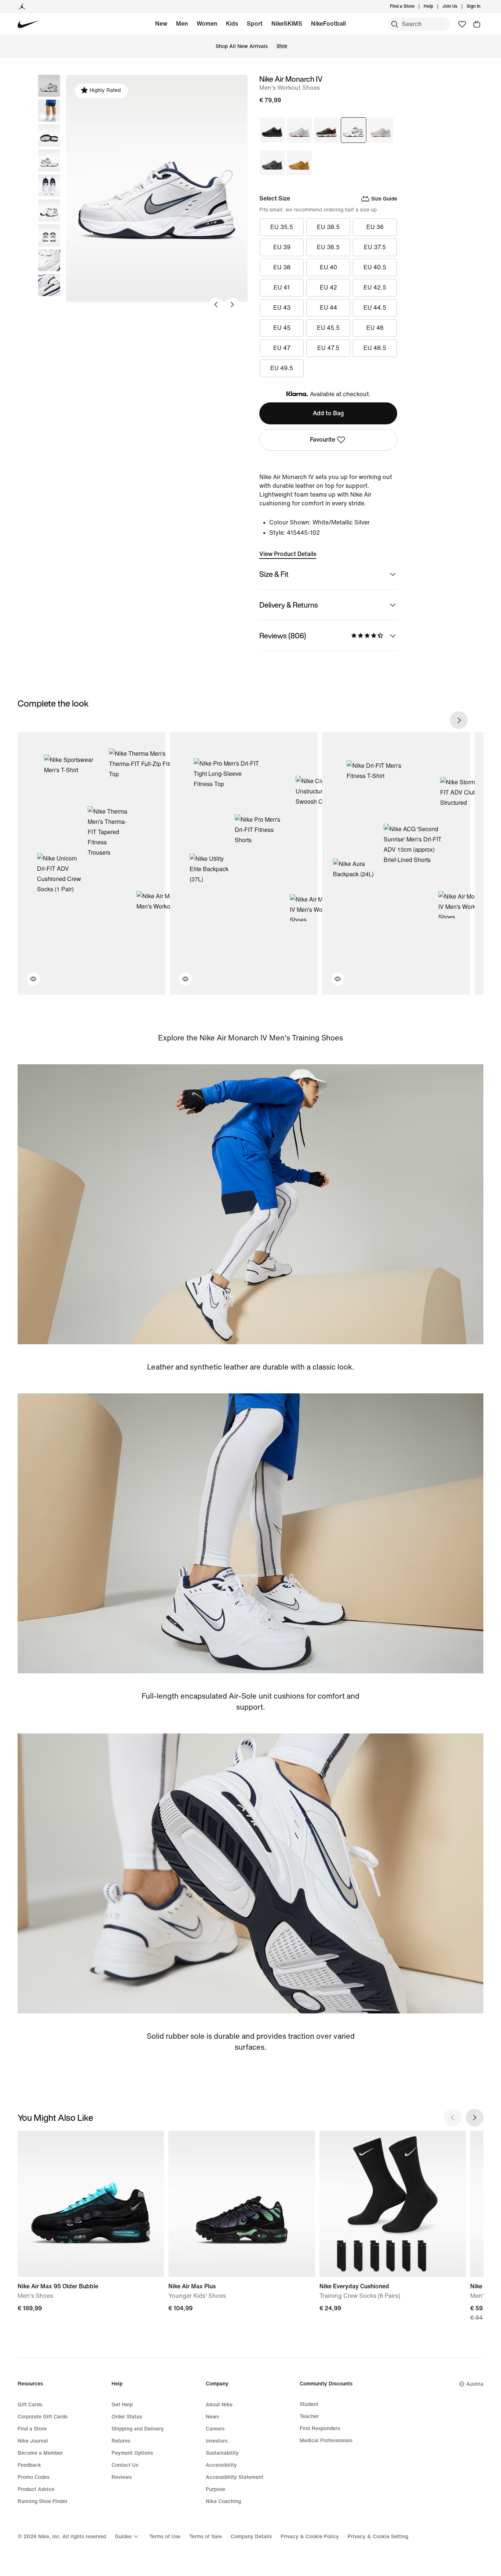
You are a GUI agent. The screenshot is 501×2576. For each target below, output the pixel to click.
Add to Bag (328, 413)
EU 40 (328, 267)
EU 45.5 (328, 328)
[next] (459, 720)
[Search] (395, 24)
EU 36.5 (328, 247)
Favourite (323, 440)
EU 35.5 (282, 227)
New (161, 24)
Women (207, 24)
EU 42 (328, 288)
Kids (232, 24)
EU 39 (282, 247)
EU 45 (282, 328)
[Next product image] (232, 305)
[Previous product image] (216, 305)
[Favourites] (462, 24)
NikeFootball (328, 24)
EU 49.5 (282, 368)
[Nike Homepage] (28, 24)
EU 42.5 (375, 288)
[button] (49, 111)
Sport (255, 24)
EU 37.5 (375, 247)
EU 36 (375, 227)
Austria (475, 2384)
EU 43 (282, 308)
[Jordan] (22, 7)
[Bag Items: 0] (477, 24)
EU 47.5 (328, 348)
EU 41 (282, 288)
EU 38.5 (328, 227)
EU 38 (282, 267)
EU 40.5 (375, 267)
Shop (282, 46)
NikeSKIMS (287, 24)
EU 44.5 (375, 308)
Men (182, 24)
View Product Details (288, 554)
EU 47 (282, 348)
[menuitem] (435, 7)
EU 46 (375, 328)
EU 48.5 (375, 348)
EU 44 (328, 308)
